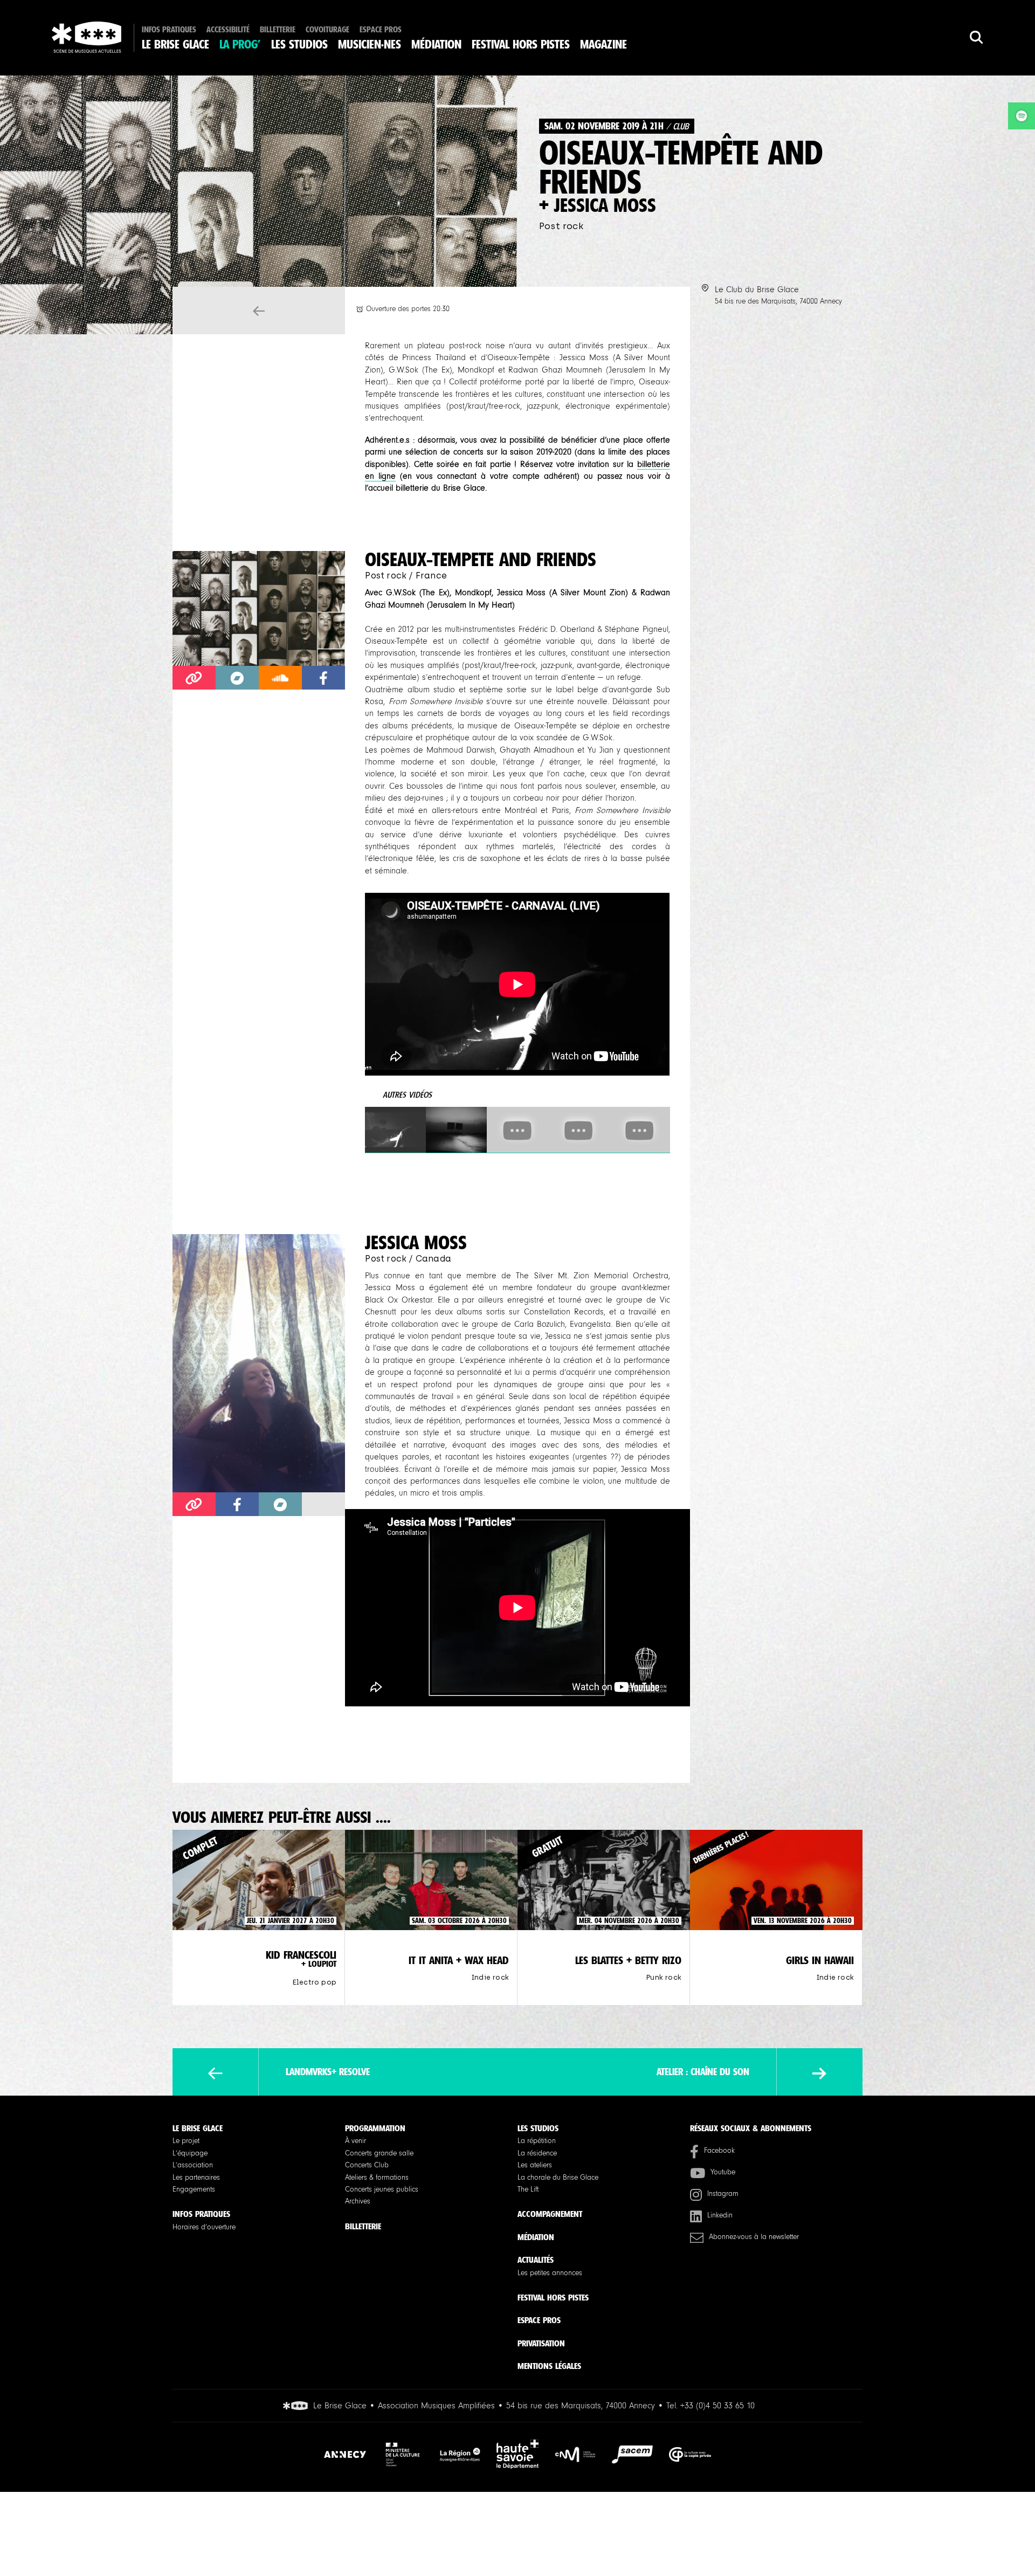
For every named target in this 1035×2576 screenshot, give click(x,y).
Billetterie (278, 30)
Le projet (186, 2141)
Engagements (194, 2189)
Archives (358, 2201)
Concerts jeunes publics (382, 2189)
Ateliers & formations (377, 2178)
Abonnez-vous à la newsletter (754, 2237)
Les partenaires (196, 2178)
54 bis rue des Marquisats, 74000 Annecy (778, 301)
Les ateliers (535, 2165)
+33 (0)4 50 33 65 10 (717, 2406)
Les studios (299, 45)
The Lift (528, 2189)
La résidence (537, 2153)
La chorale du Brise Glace (558, 2178)
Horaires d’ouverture (204, 2227)
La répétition (537, 2141)
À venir (356, 2141)
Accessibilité (228, 30)
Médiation (436, 45)
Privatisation (541, 2343)
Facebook (719, 2151)
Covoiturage (327, 30)
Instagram (723, 2194)
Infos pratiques (169, 30)
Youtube (723, 2172)
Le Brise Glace (175, 45)
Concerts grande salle (379, 2153)
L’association (193, 2165)
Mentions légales (549, 2366)
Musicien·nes (370, 45)
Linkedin (720, 2215)
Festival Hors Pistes (521, 45)
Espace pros (381, 30)
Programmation (375, 2128)
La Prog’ (240, 45)
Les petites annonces (550, 2273)
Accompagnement (550, 2214)
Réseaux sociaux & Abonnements (751, 2128)
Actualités (536, 2260)
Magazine (603, 45)
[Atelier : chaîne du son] (819, 2073)
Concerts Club (367, 2165)
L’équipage (190, 2153)
